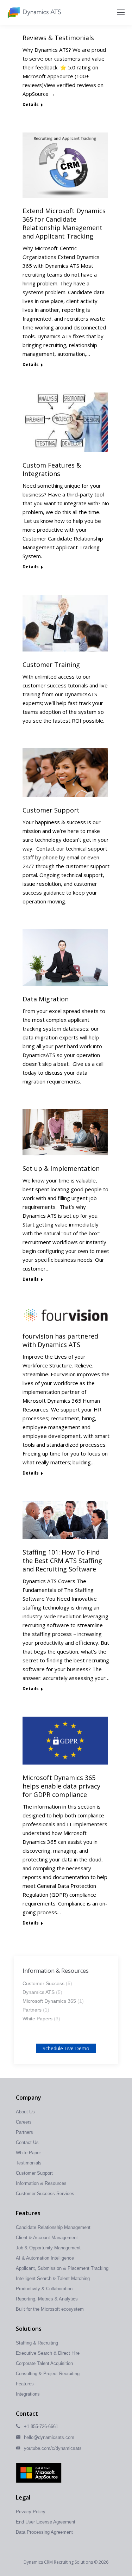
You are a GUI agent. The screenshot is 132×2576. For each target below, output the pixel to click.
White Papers (37, 2019)
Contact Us (27, 2142)
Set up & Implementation (61, 1168)
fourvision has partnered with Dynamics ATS (60, 1340)
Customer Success (43, 1983)
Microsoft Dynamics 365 (49, 2001)
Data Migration (46, 999)
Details (31, 105)
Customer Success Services (45, 2194)
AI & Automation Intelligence (45, 2258)
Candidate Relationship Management (53, 2227)
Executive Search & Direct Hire (48, 2353)
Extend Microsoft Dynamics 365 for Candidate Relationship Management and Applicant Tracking (64, 223)
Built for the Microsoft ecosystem (50, 2309)
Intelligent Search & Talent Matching (53, 2278)
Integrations (28, 2394)
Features (25, 2384)
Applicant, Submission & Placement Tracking (62, 2268)
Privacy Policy (31, 2512)
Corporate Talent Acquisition (44, 2363)
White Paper (28, 2153)
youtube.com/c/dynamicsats (53, 2448)
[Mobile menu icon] (121, 12)
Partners (32, 2010)
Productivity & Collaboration (44, 2289)
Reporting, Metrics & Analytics (47, 2299)
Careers (24, 2122)
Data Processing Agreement (44, 2532)
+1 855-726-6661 (41, 2426)
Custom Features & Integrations (52, 469)
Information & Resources (41, 2183)
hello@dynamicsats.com (49, 2437)
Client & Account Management (47, 2238)
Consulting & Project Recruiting (48, 2374)
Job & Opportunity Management (48, 2248)
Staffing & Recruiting (37, 2343)
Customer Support (51, 810)
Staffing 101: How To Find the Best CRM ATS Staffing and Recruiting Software (62, 1561)
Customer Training (51, 665)
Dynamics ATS (39, 1992)
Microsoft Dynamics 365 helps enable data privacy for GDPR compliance (61, 1786)
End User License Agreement (46, 2522)
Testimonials (29, 2163)
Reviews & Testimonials (58, 38)
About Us (25, 2112)
